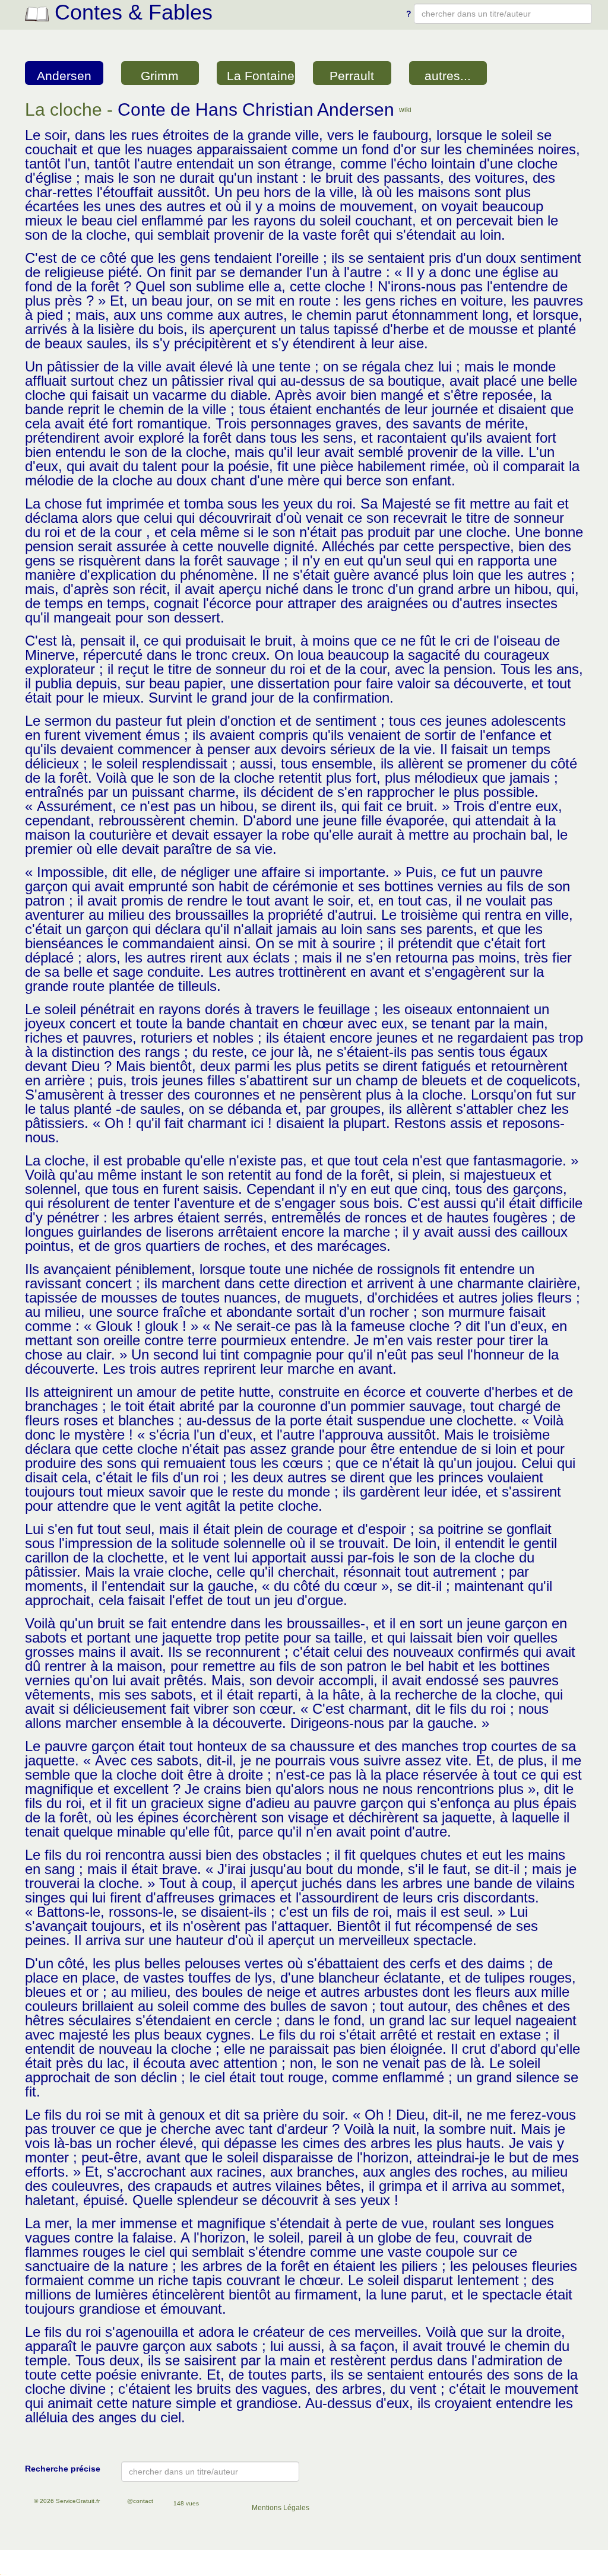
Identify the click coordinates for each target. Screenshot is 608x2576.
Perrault (352, 76)
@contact (140, 2501)
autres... (448, 76)
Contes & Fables (131, 12)
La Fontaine (261, 76)
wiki (405, 110)
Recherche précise (63, 2469)
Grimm (160, 76)
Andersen (64, 76)
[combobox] (503, 14)
